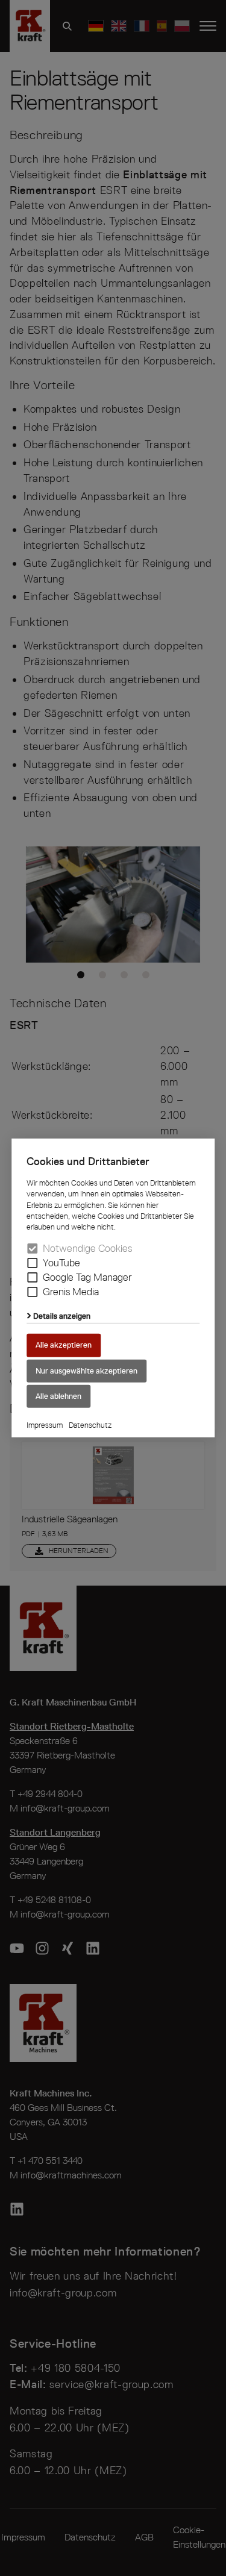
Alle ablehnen (58, 1396)
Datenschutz (90, 1425)
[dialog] (113, 1288)
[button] (32, 1263)
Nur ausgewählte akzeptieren (86, 1370)
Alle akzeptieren (64, 1345)
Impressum (45, 1425)
